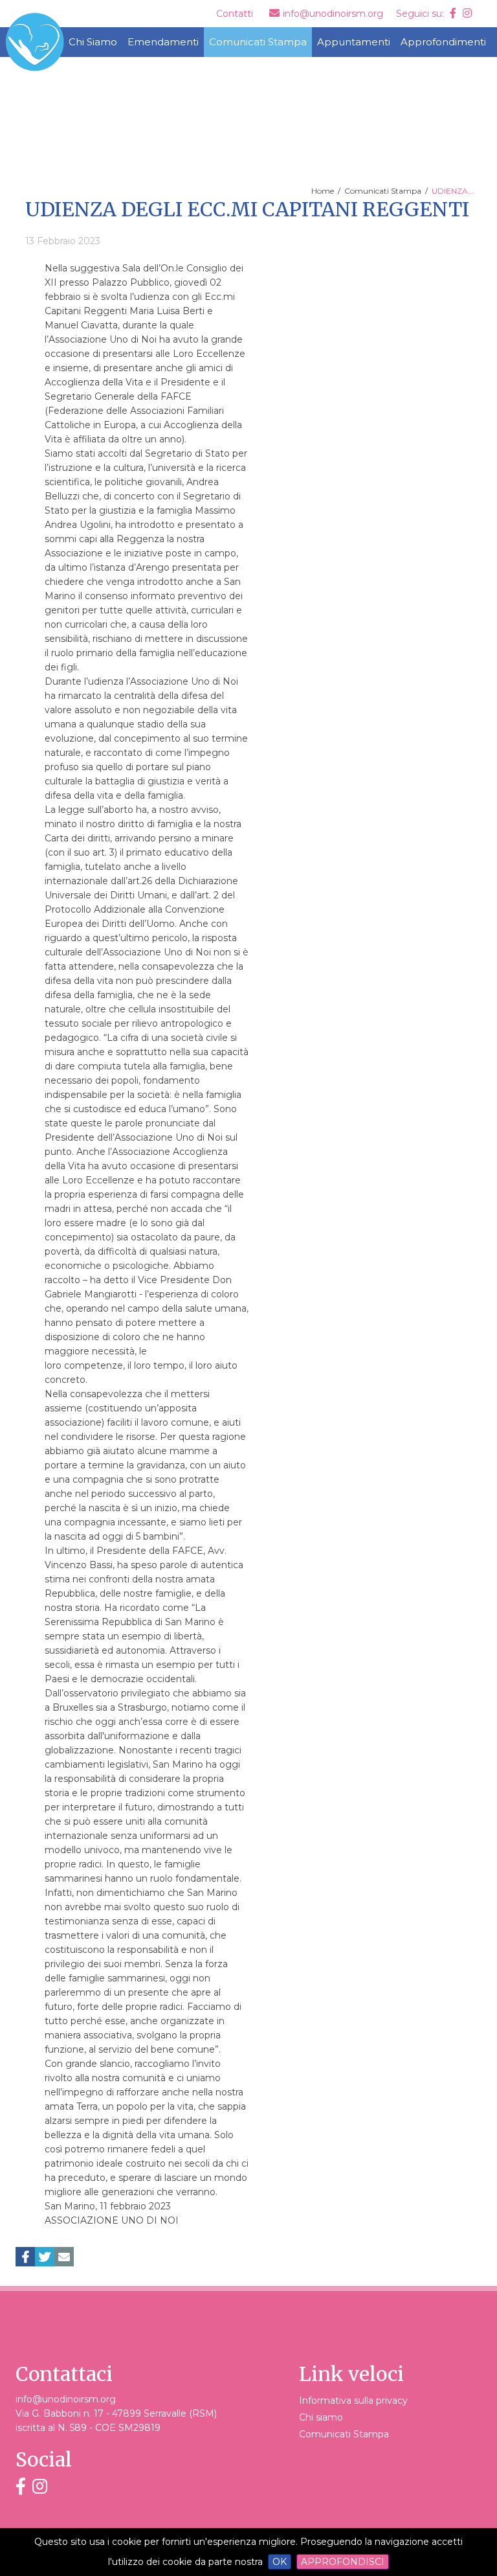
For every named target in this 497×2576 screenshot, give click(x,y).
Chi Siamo (93, 42)
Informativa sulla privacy (353, 2400)
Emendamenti (163, 42)
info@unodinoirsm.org (66, 2399)
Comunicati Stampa (258, 42)
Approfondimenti (443, 42)
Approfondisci (343, 2562)
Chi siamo (321, 2417)
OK (280, 2562)
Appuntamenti (354, 42)
